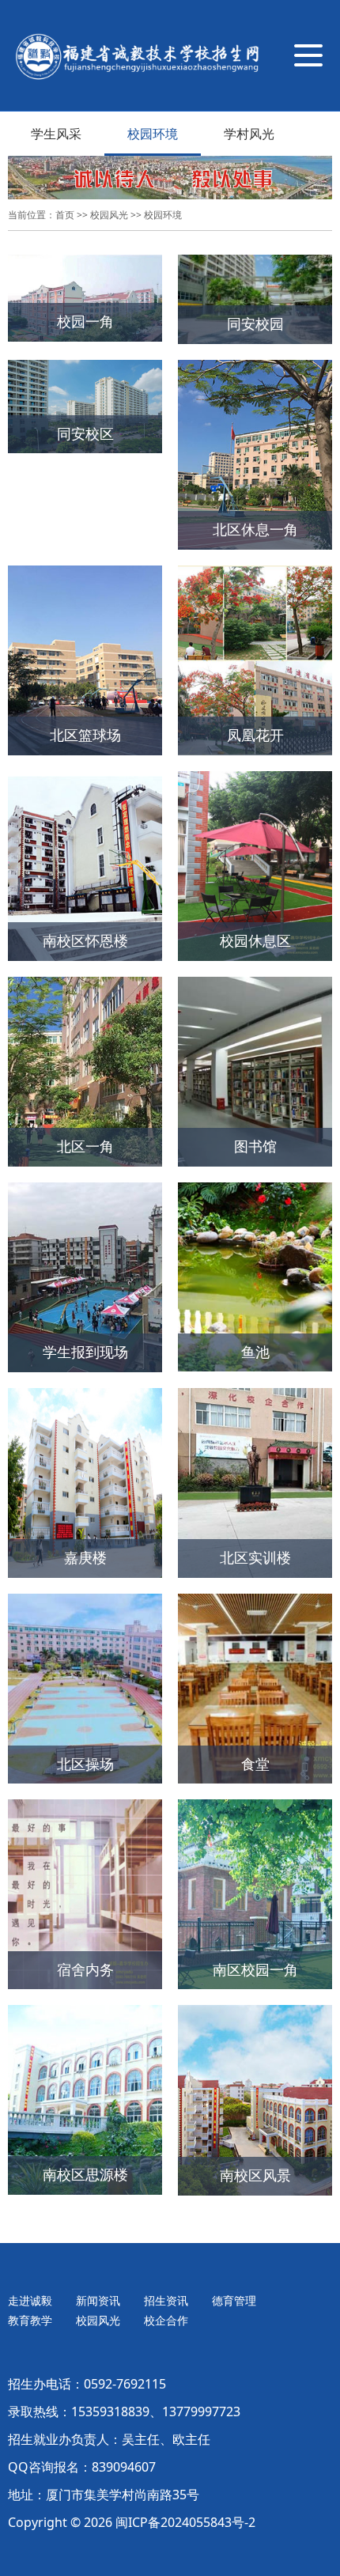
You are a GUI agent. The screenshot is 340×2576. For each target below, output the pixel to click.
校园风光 (109, 215)
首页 (65, 215)
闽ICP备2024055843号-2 (185, 2522)
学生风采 (56, 134)
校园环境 (153, 134)
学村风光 (249, 134)
